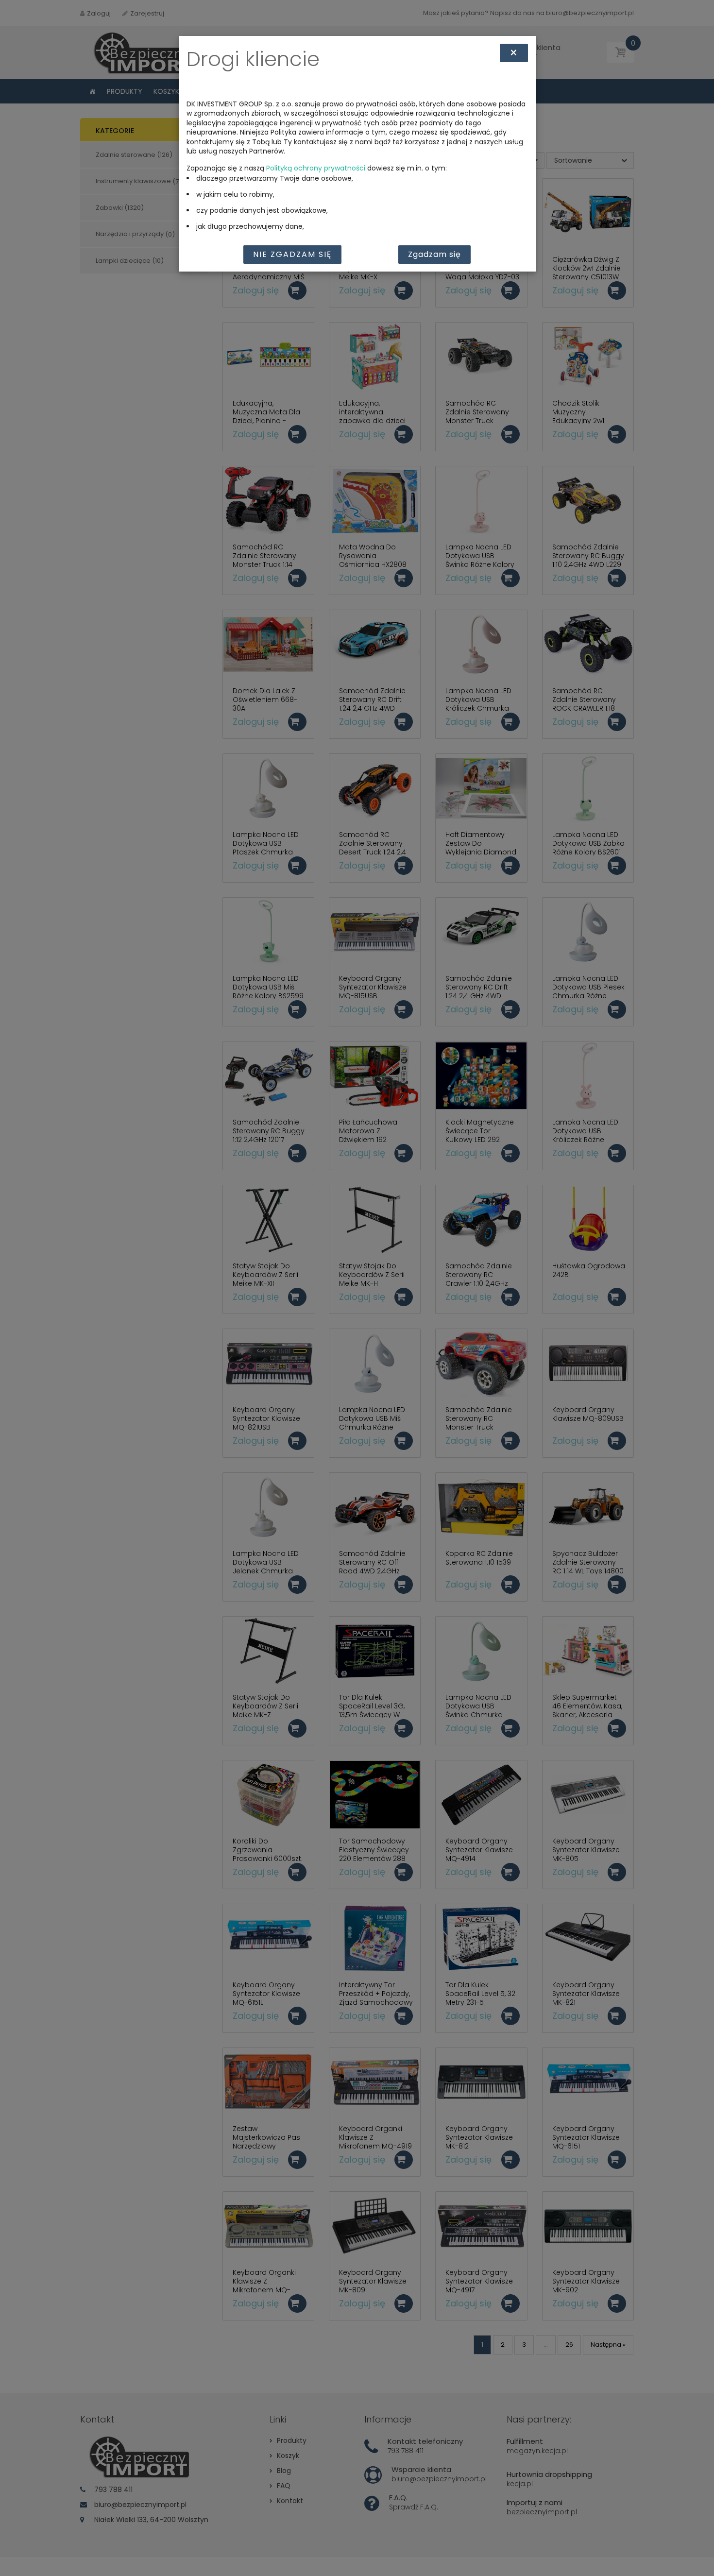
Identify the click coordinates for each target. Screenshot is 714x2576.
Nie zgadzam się (292, 254)
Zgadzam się (434, 254)
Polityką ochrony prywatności (316, 168)
